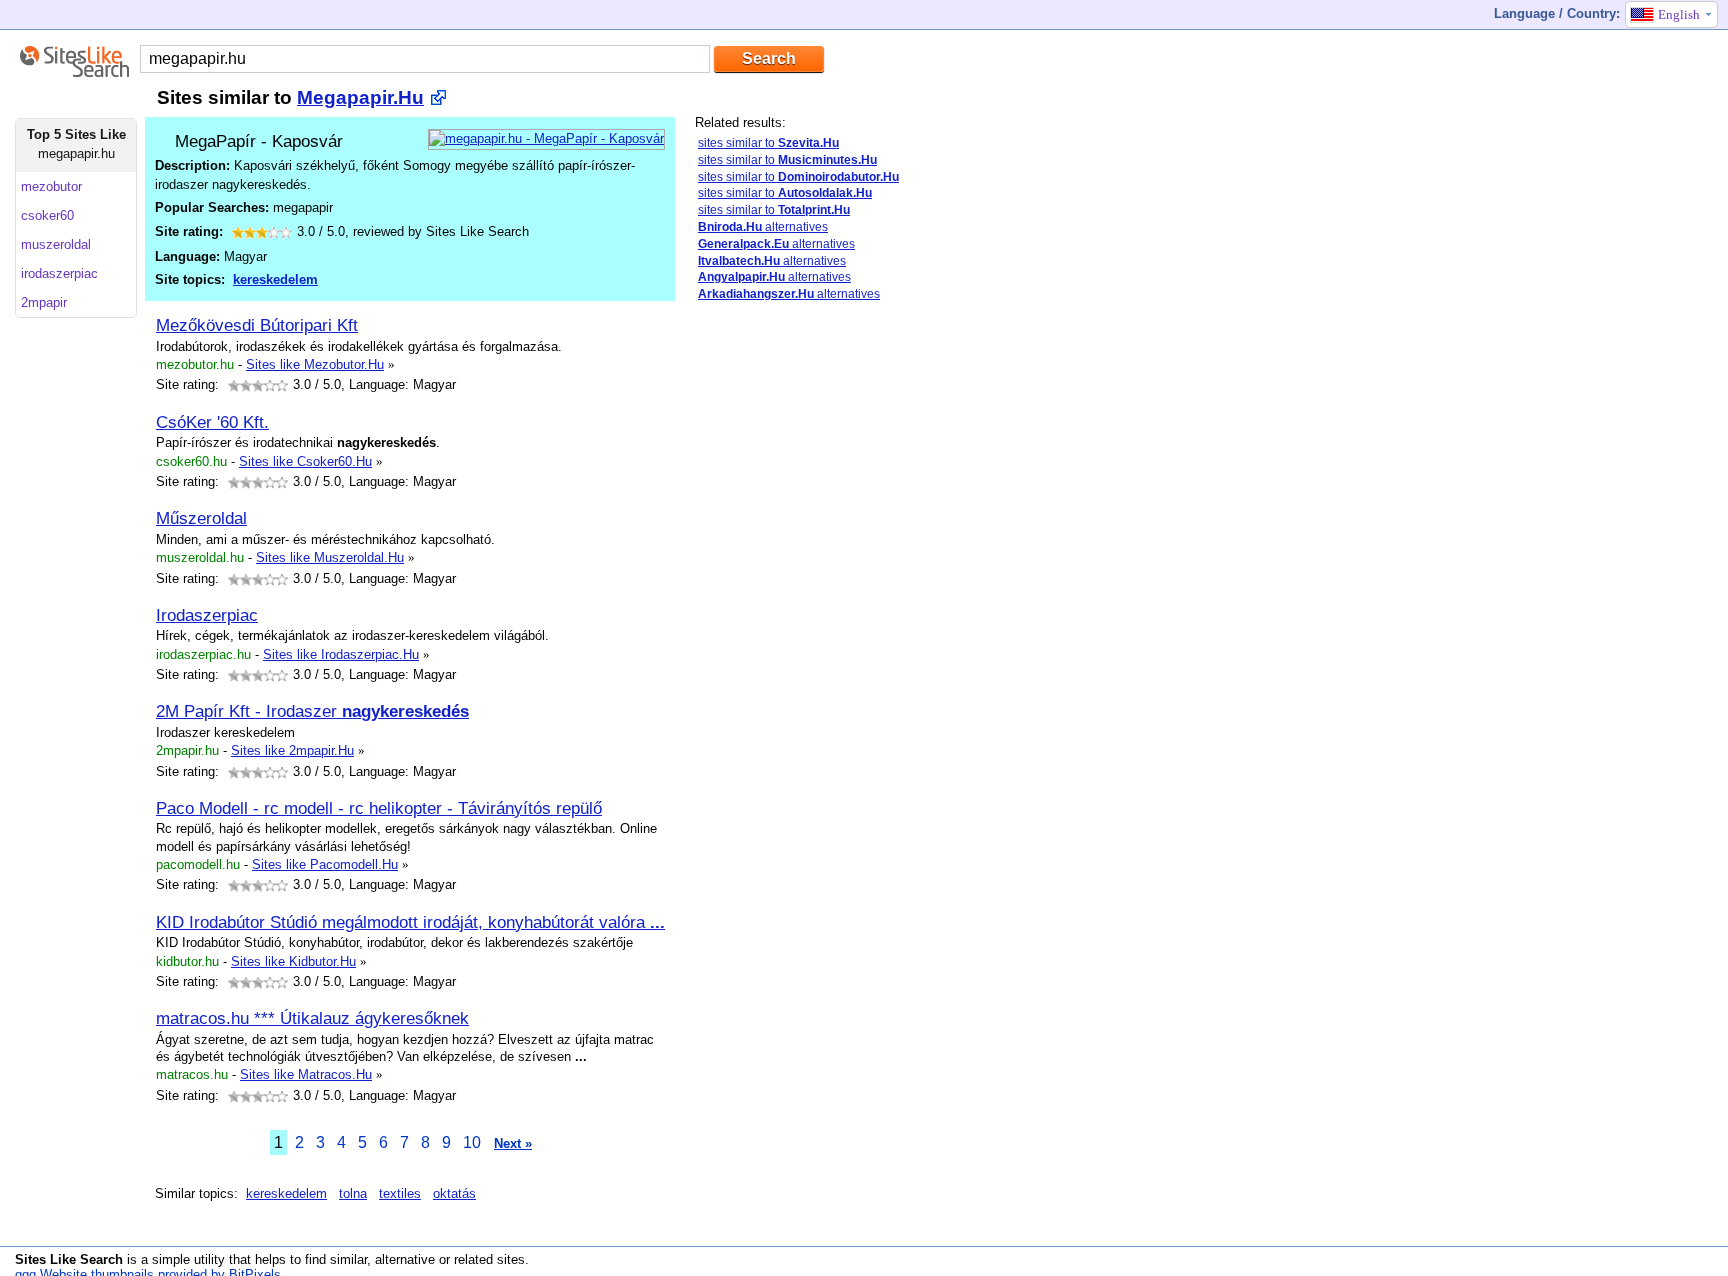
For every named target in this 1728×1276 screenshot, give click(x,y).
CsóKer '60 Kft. (212, 422)
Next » (513, 1143)
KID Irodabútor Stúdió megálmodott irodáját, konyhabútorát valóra (410, 922)
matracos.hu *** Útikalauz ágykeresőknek (312, 1018)
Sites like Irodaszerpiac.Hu (341, 654)
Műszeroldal (201, 518)
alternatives (763, 227)
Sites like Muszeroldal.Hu (330, 557)
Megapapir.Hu (360, 97)
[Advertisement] (845, 633)
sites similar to (768, 143)
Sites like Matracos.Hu (306, 1074)
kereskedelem (275, 279)
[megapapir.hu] (546, 138)
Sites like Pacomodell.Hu (325, 864)
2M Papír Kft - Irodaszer (312, 711)
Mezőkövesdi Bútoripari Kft (257, 325)
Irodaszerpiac (207, 615)
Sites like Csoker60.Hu (305, 461)
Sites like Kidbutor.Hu (293, 961)
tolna (353, 1193)
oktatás (454, 1193)
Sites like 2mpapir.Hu (292, 750)
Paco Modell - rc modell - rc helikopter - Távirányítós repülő (379, 808)
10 (472, 1142)
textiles (400, 1193)
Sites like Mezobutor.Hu (315, 364)
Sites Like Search (69, 1259)
